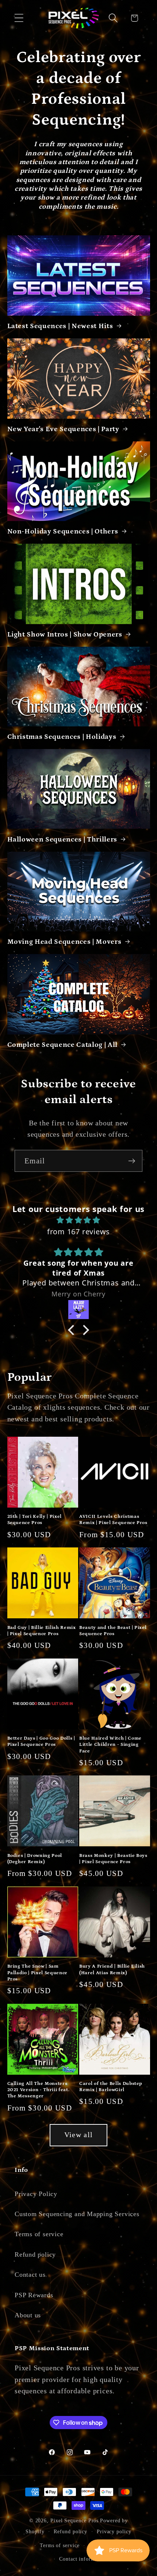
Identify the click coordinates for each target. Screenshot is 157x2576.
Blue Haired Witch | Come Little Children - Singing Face (110, 1745)
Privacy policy (114, 2531)
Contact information (83, 2559)
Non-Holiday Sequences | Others (63, 531)
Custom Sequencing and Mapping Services (77, 2214)
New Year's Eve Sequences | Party (63, 429)
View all (78, 2135)
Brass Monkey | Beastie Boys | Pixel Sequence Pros (113, 1859)
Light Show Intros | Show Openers (65, 634)
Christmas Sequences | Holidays (62, 737)
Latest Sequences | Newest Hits (60, 326)
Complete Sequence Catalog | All (62, 1045)
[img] (79, 1220)
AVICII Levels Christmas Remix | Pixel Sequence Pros (113, 1520)
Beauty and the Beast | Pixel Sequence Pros (113, 1631)
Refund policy (35, 2254)
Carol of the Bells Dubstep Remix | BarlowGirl (111, 2087)
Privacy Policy (36, 2194)
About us (28, 2315)
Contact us (30, 2275)
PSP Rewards (34, 2295)
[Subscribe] (132, 1161)
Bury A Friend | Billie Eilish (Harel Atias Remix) (112, 1969)
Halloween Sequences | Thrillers (62, 839)
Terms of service (39, 2234)
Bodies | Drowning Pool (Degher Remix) (35, 1859)
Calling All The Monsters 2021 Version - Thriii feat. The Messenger (39, 2090)
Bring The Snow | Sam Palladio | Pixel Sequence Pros (38, 1973)
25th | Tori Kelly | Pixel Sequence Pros (35, 1520)
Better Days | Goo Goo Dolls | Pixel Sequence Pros (41, 1741)
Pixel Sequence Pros (74, 2520)
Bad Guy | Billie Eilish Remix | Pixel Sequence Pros (42, 1631)
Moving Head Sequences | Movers (64, 942)
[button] (19, 18)
